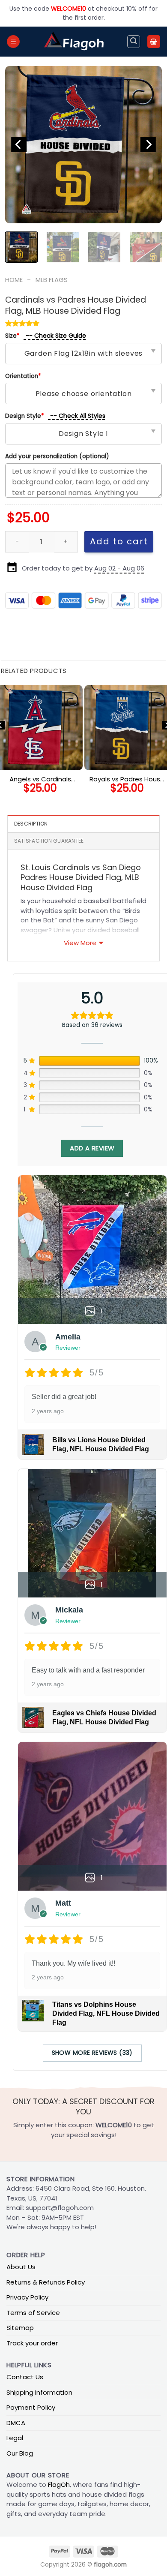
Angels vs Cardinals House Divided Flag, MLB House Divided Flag (40, 779)
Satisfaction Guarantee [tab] (49, 841)
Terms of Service (33, 2313)
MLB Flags (52, 280)
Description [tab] (31, 824)
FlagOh (59, 2484)
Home (14, 280)
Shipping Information (39, 2392)
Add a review (92, 1148)
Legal (15, 2438)
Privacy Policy (27, 2297)
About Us (21, 2267)
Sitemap (20, 2328)
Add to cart (119, 541)
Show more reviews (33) (92, 2053)
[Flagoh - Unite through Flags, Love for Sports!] (74, 42)
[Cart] (154, 42)
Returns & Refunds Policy (46, 2282)
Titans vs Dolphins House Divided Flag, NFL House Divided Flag (106, 2013)
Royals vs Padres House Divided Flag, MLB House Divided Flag (127, 779)
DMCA (16, 2423)
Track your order (32, 2343)
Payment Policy (31, 2407)
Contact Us (25, 2377)
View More (80, 943)
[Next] (148, 145)
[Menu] (13, 42)
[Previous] (19, 145)
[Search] (134, 42)
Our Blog (20, 2453)
